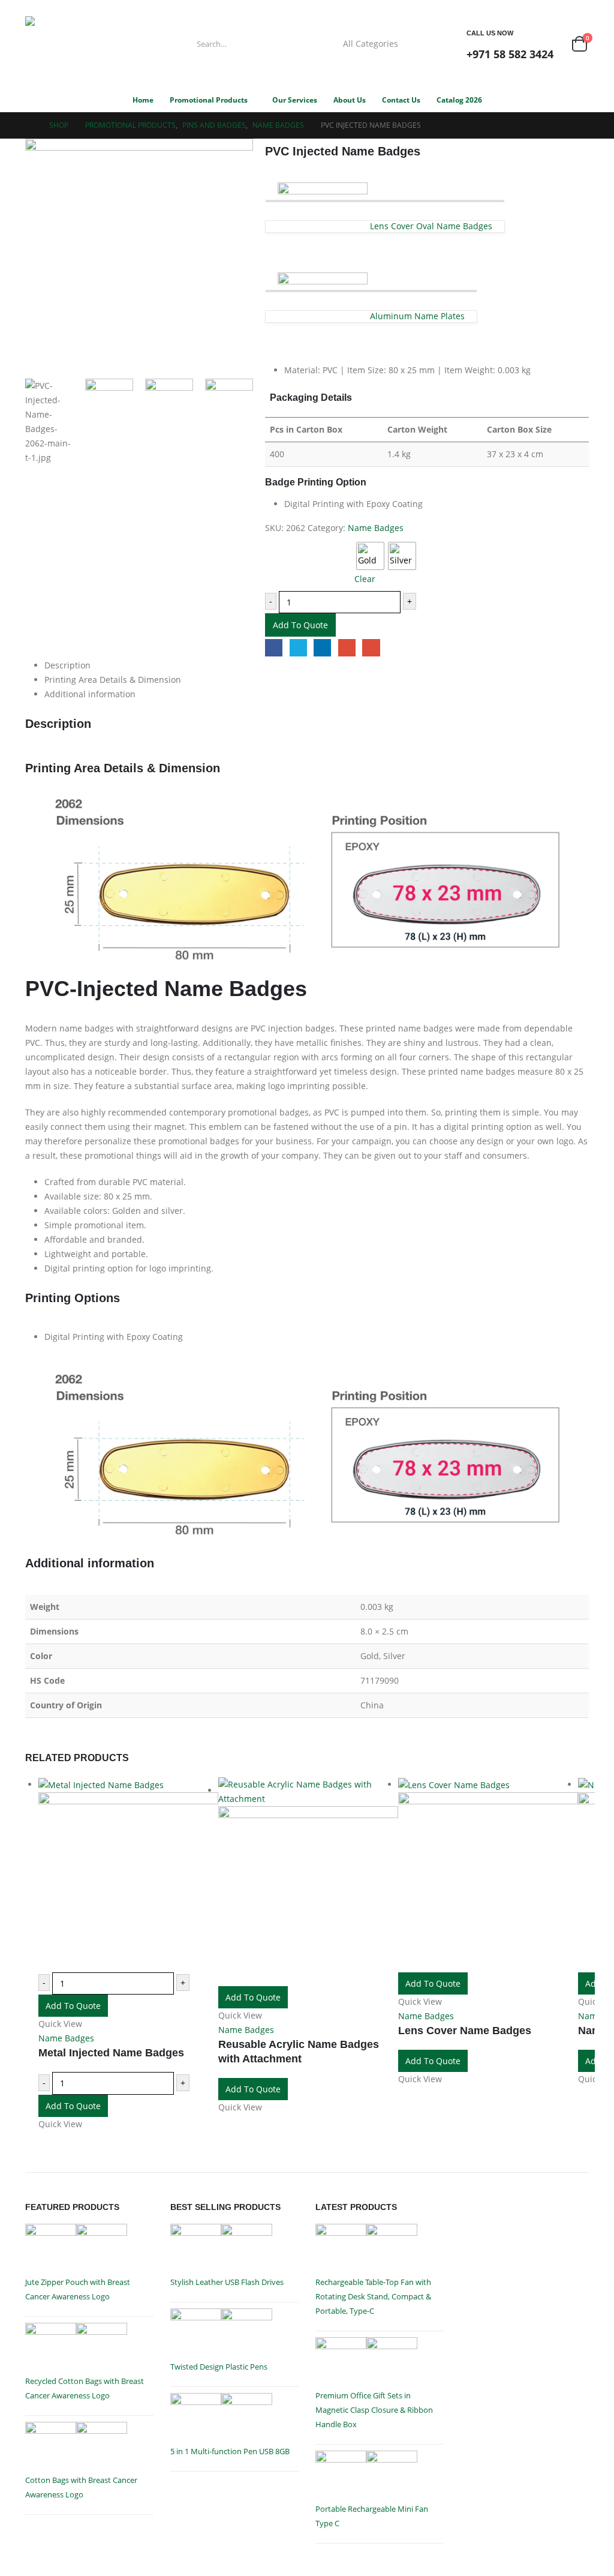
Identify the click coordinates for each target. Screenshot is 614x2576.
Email (371, 648)
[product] (128, 1875)
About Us (350, 100)
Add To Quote (300, 625)
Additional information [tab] (90, 694)
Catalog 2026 (459, 100)
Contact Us (401, 100)
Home (143, 100)
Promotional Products (209, 100)
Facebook (274, 648)
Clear (365, 579)
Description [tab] (67, 665)
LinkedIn (322, 648)
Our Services (295, 100)
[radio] (370, 556)
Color (277, 543)
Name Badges (376, 528)
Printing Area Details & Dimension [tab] (113, 680)
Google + (347, 648)
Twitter (298, 648)
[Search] (428, 44)
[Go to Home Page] (29, 125)
